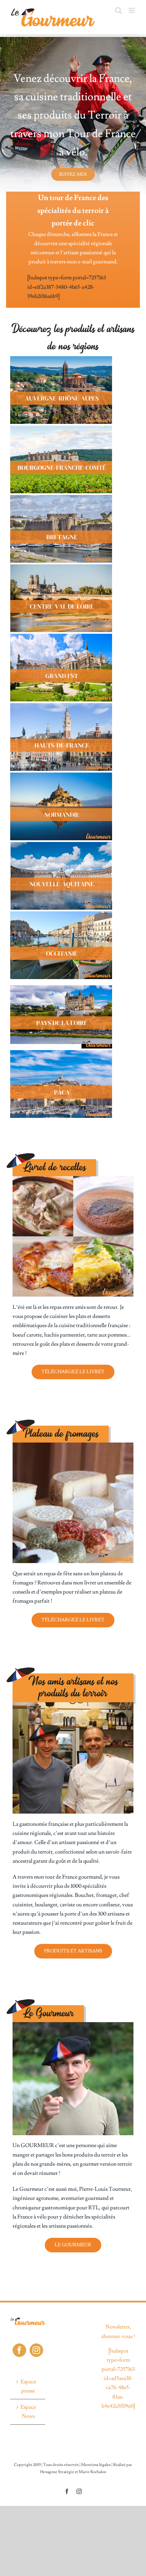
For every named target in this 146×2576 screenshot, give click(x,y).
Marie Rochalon (93, 2472)
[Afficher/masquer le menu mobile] (132, 10)
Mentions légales (96, 2465)
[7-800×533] (61, 775)
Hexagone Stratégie (57, 2472)
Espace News (28, 2412)
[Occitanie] (61, 914)
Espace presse (28, 2386)
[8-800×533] (61, 845)
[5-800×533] (61, 636)
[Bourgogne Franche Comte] (61, 428)
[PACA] (61, 1053)
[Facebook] (19, 2350)
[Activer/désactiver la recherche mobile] (118, 10)
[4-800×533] (61, 567)
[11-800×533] (61, 983)
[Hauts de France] (61, 706)
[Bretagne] (61, 498)
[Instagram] (36, 2350)
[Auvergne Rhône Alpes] (61, 359)
